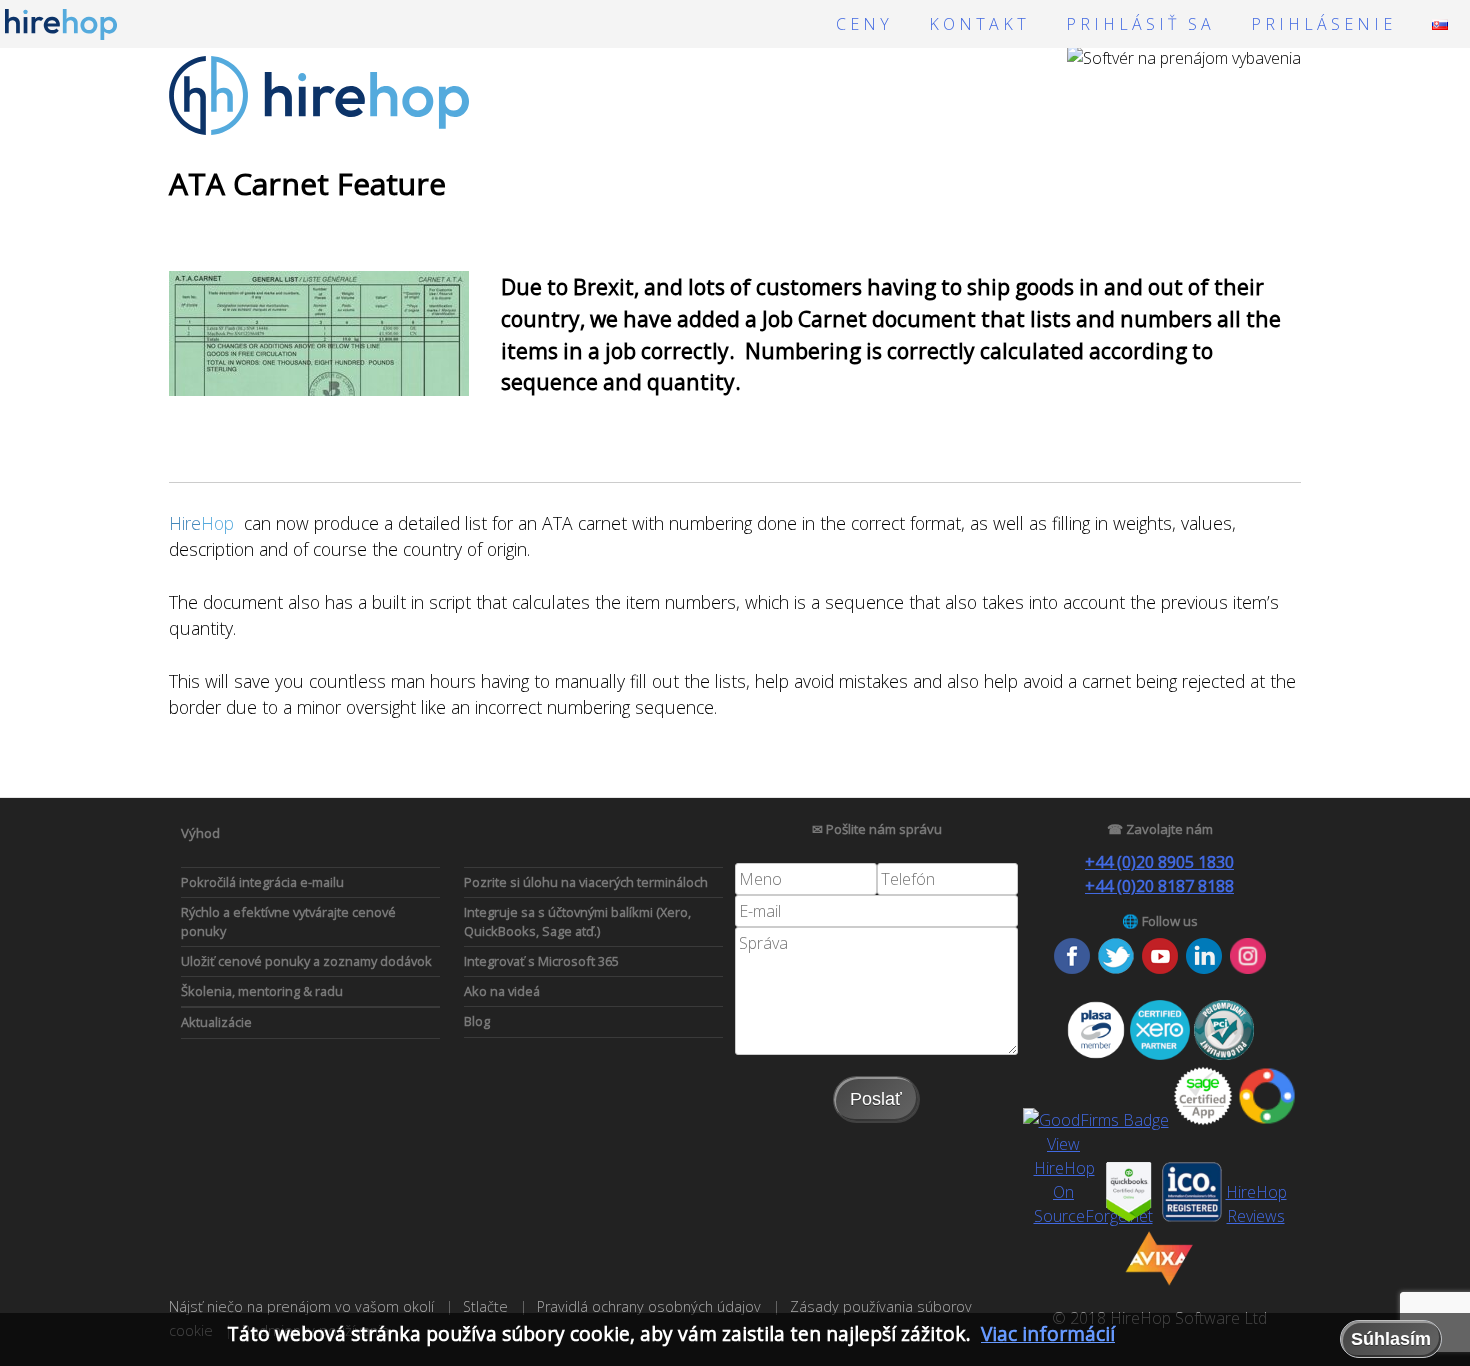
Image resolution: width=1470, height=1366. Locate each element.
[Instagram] (1248, 968)
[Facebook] (1072, 968)
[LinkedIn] (1204, 968)
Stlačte (485, 1306)
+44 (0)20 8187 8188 (1159, 886)
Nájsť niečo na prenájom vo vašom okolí (301, 1306)
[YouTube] (1160, 968)
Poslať (876, 1099)
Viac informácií (1048, 1333)
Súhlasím (1391, 1339)
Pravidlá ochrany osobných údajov (649, 1306)
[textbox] (806, 879)
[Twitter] (1116, 968)
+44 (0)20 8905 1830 (1159, 862)
